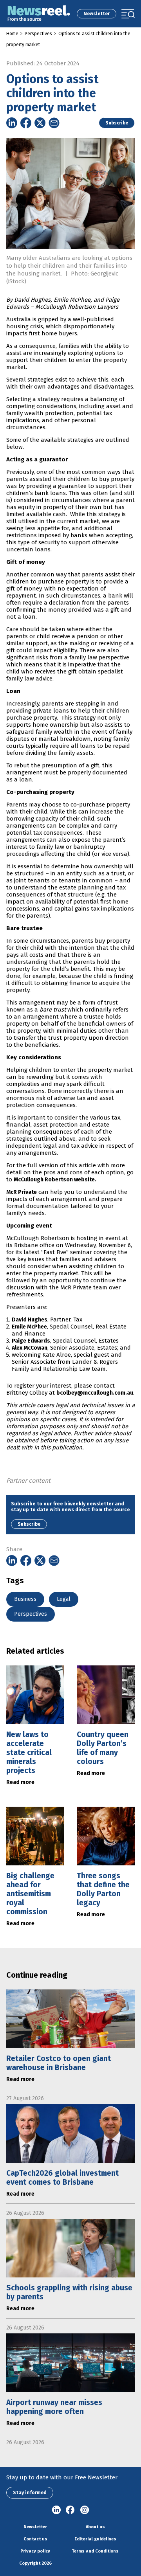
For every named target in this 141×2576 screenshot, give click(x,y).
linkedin (56, 2510)
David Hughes (30, 1320)
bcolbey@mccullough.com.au (95, 1393)
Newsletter (97, 14)
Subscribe (117, 123)
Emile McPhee (29, 1327)
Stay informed (30, 2493)
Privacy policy (35, 2551)
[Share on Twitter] (40, 123)
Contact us (35, 2539)
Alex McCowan (30, 1348)
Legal (64, 1599)
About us (95, 2527)
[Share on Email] (54, 123)
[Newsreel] (39, 14)
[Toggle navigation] (128, 14)
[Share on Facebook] (26, 123)
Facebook (70, 2510)
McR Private (22, 1192)
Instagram (85, 2510)
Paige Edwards (31, 1341)
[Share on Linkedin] (12, 123)
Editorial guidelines (95, 2539)
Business (25, 1599)
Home (12, 34)
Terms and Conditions (95, 2551)
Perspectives (38, 34)
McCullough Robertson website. (55, 1180)
